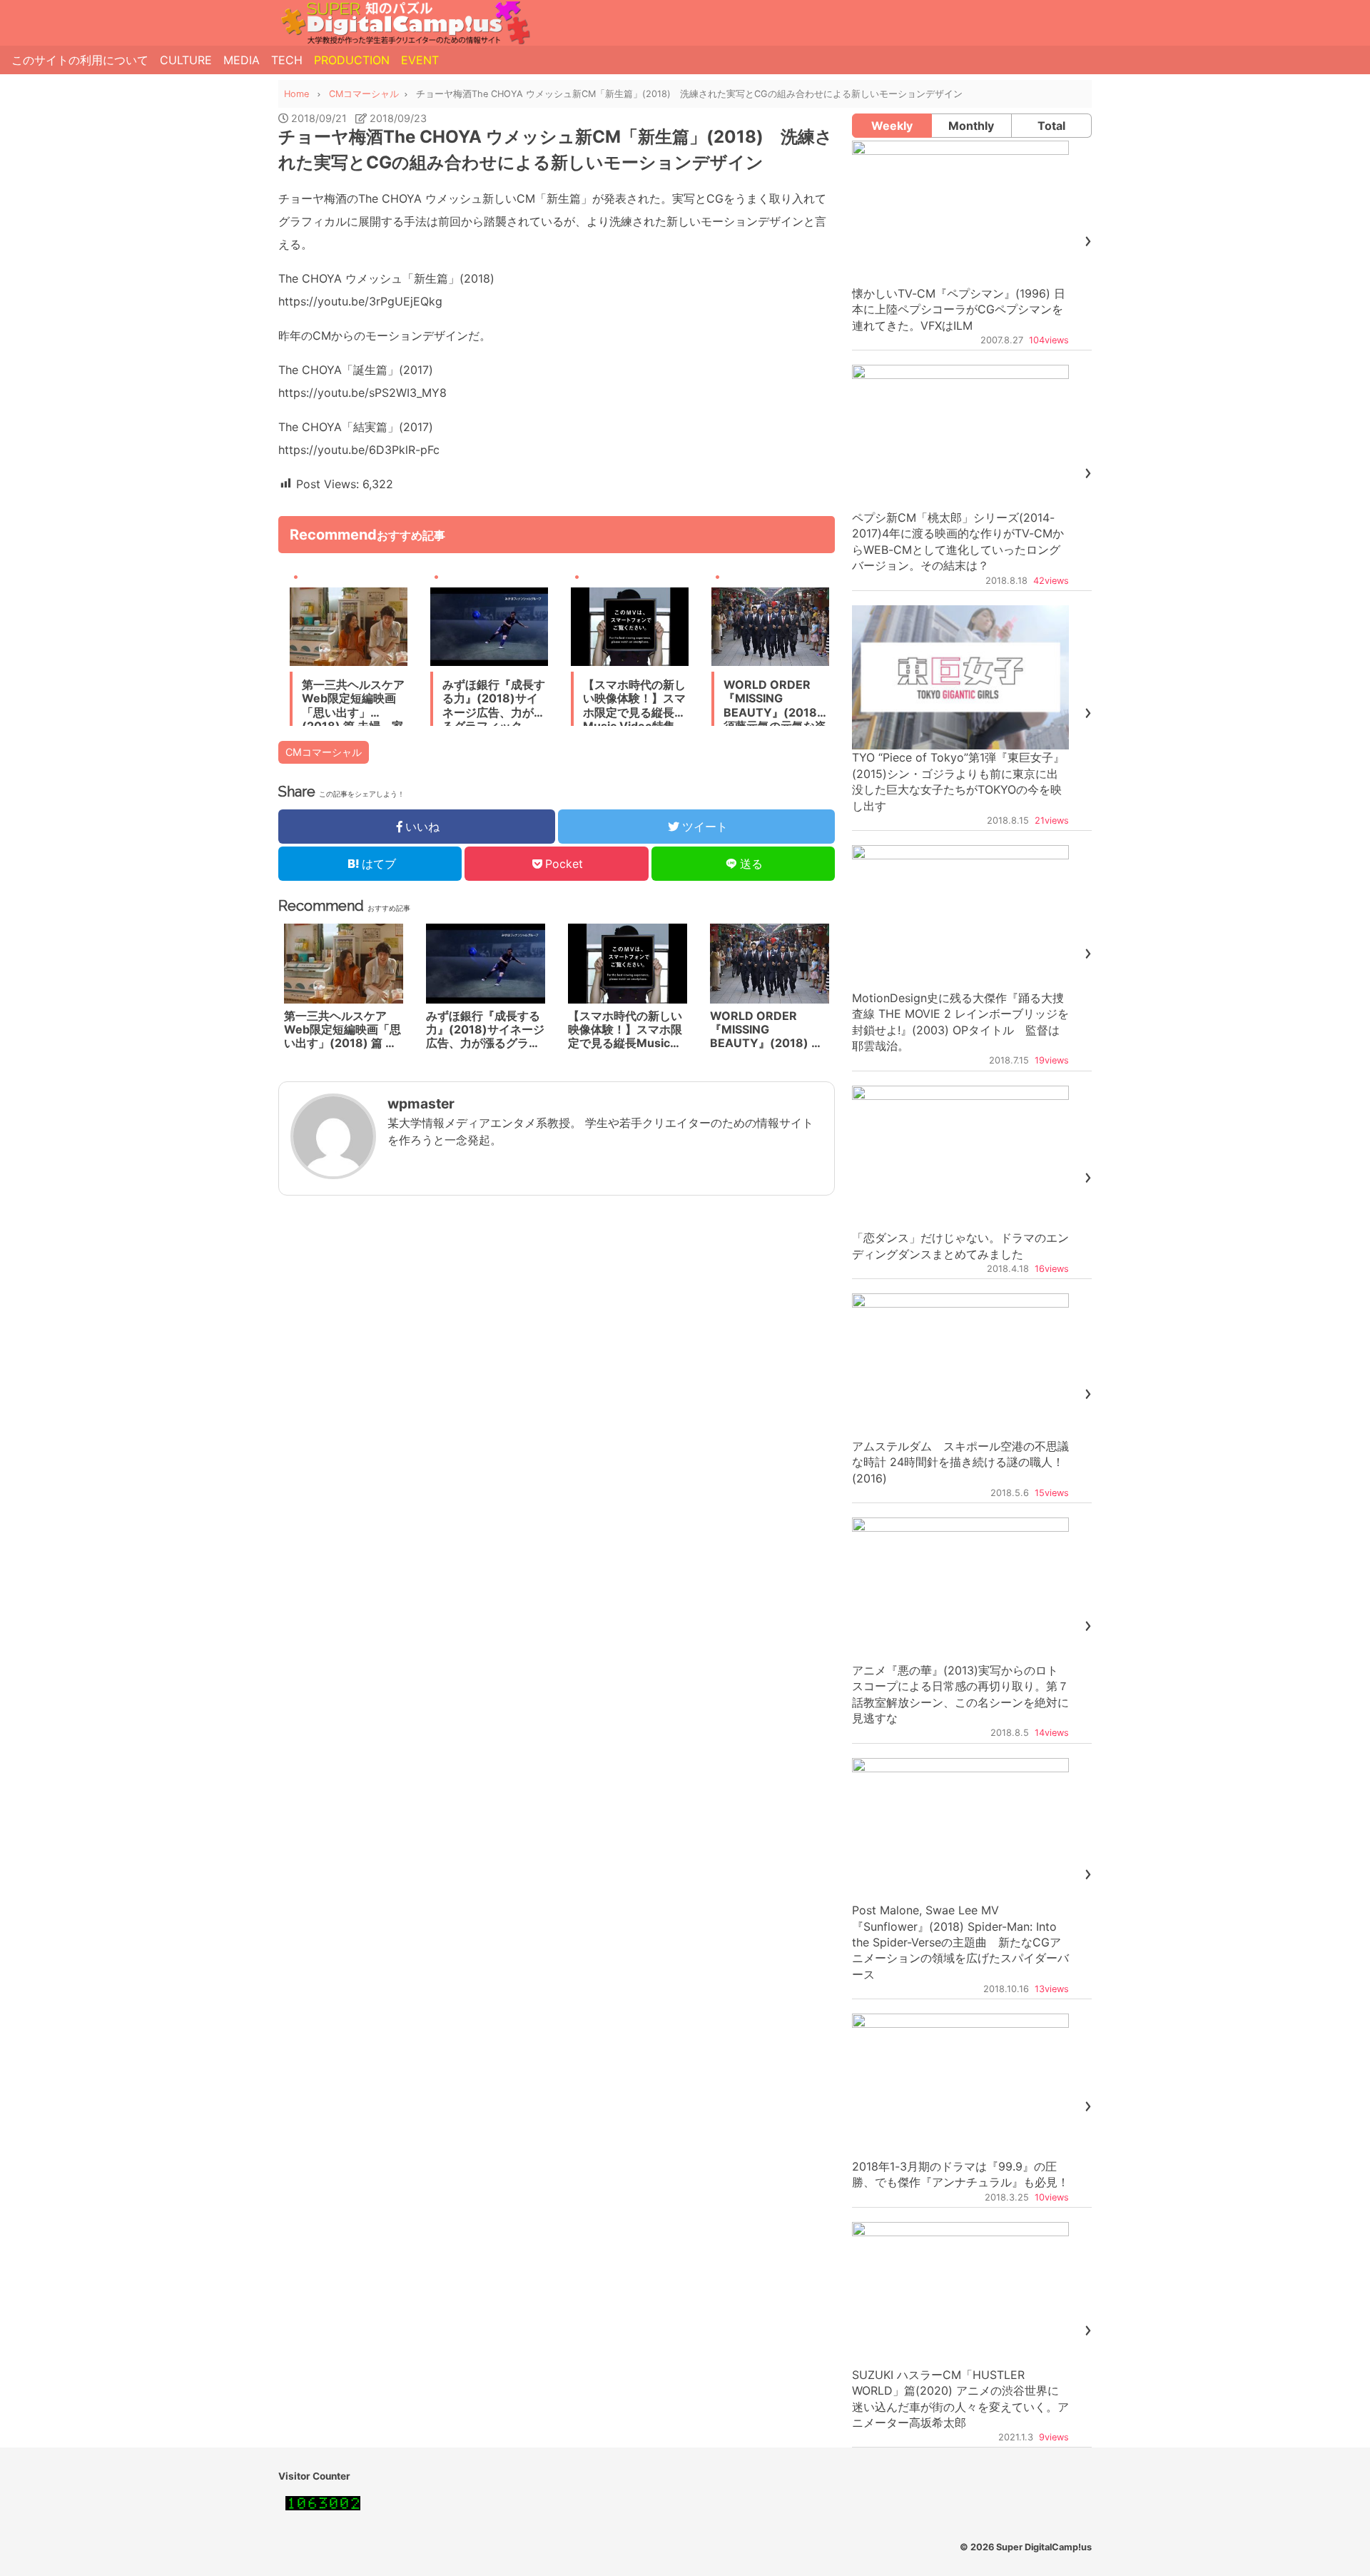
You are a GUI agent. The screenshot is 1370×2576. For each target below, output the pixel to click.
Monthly (971, 126)
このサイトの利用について (80, 60)
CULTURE (186, 60)
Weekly (892, 126)
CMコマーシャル (324, 752)
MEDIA (242, 60)
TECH (287, 60)
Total (1051, 126)
